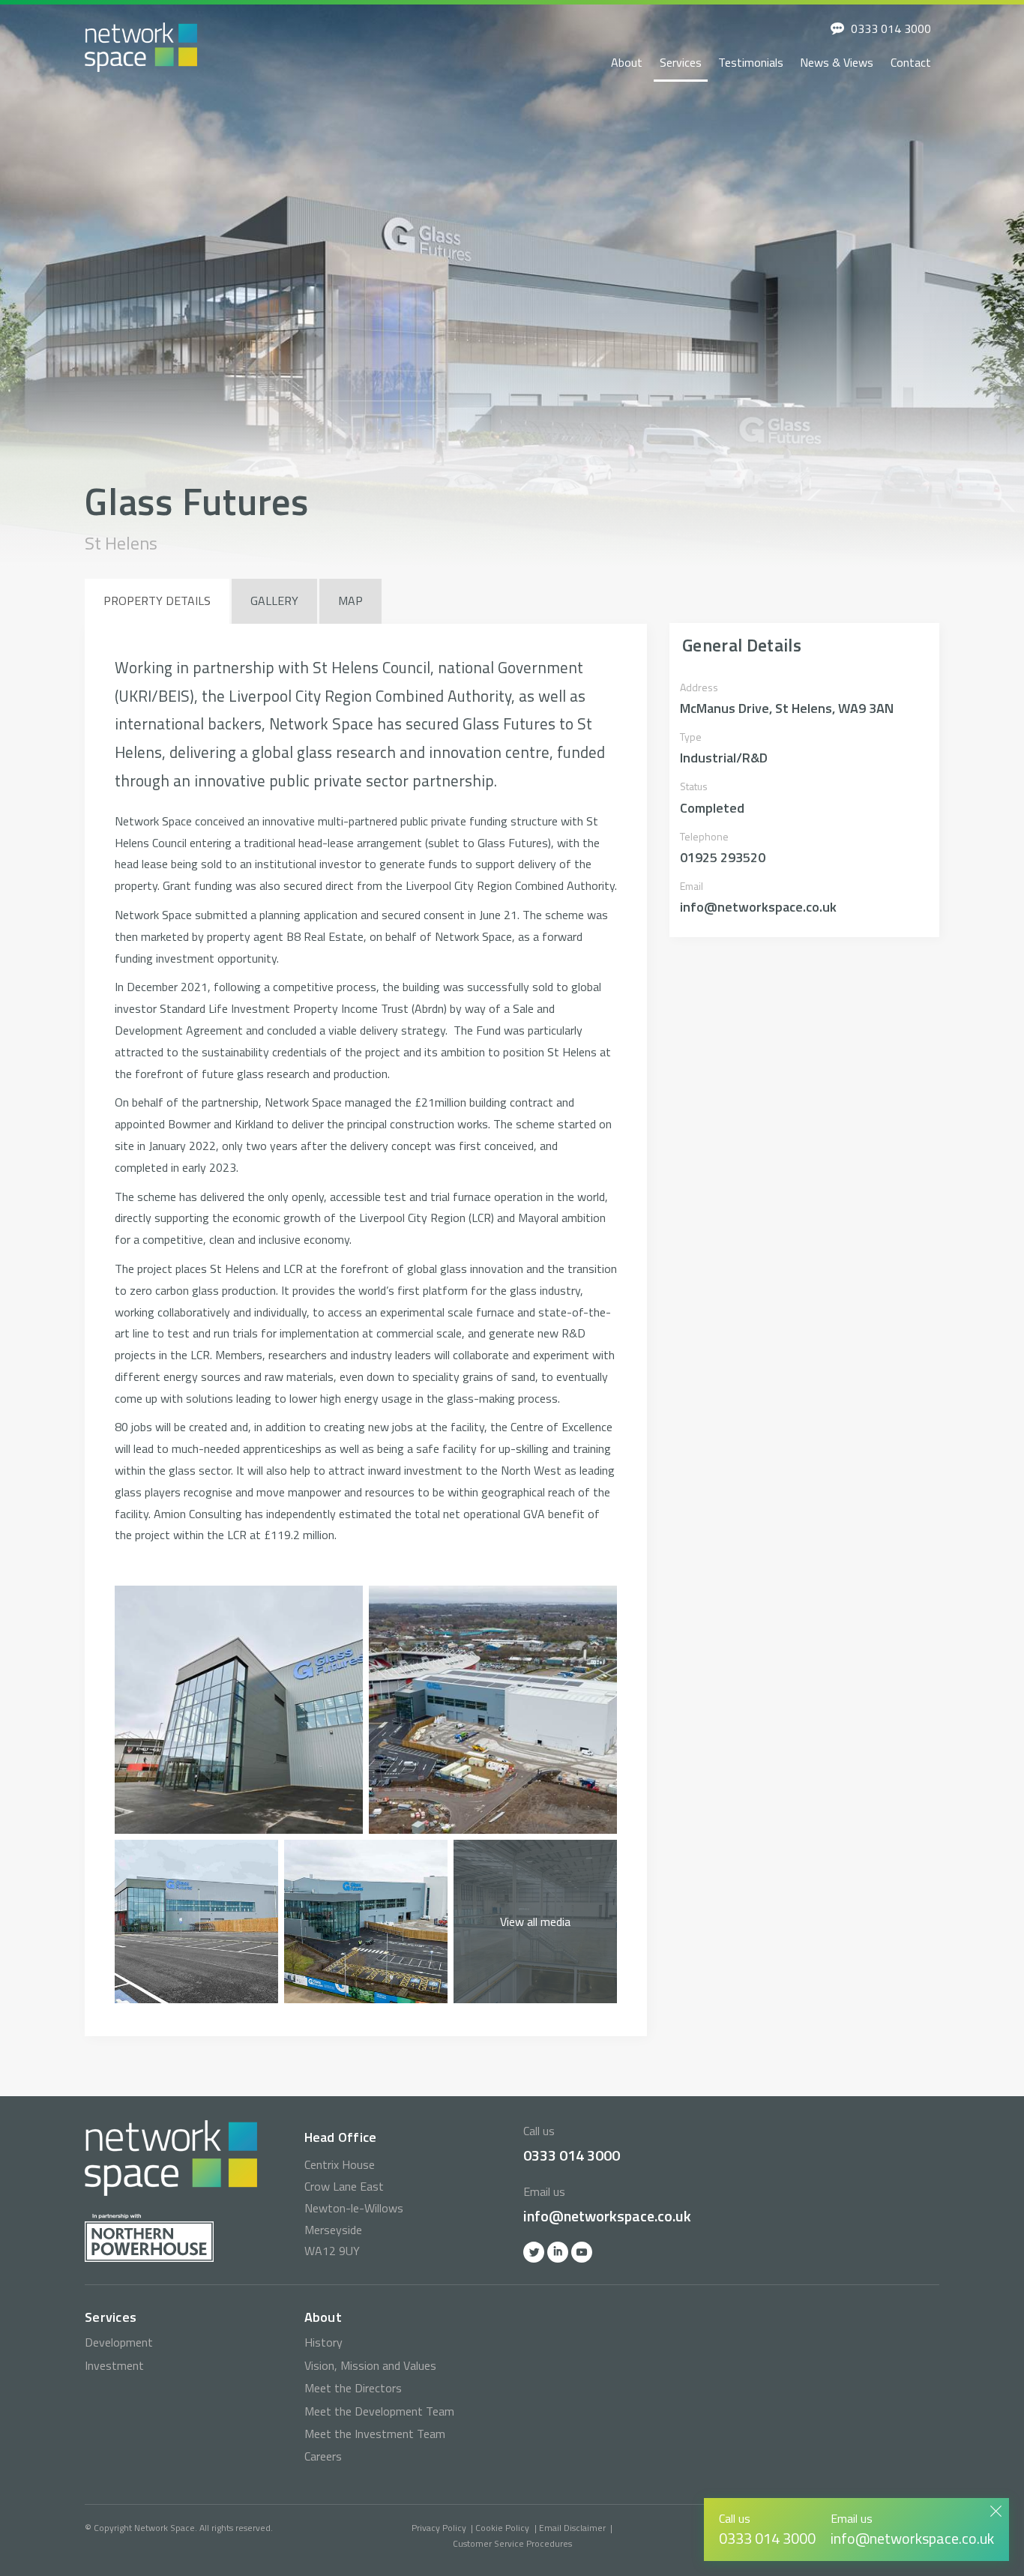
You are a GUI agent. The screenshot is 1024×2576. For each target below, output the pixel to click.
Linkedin (558, 2252)
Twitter (534, 2252)
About (627, 62)
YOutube (582, 2252)
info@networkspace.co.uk (607, 2216)
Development (119, 2342)
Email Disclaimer (572, 2528)
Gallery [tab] (274, 601)
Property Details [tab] (157, 601)
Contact (911, 62)
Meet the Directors (353, 2388)
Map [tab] (350, 601)
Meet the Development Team (379, 2411)
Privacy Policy (439, 2528)
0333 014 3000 (891, 28)
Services (681, 62)
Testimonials (751, 62)
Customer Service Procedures (512, 2543)
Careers (323, 2456)
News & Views (837, 62)
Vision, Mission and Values (370, 2365)
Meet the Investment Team (375, 2434)
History (323, 2342)
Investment (114, 2365)
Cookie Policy (502, 2528)
